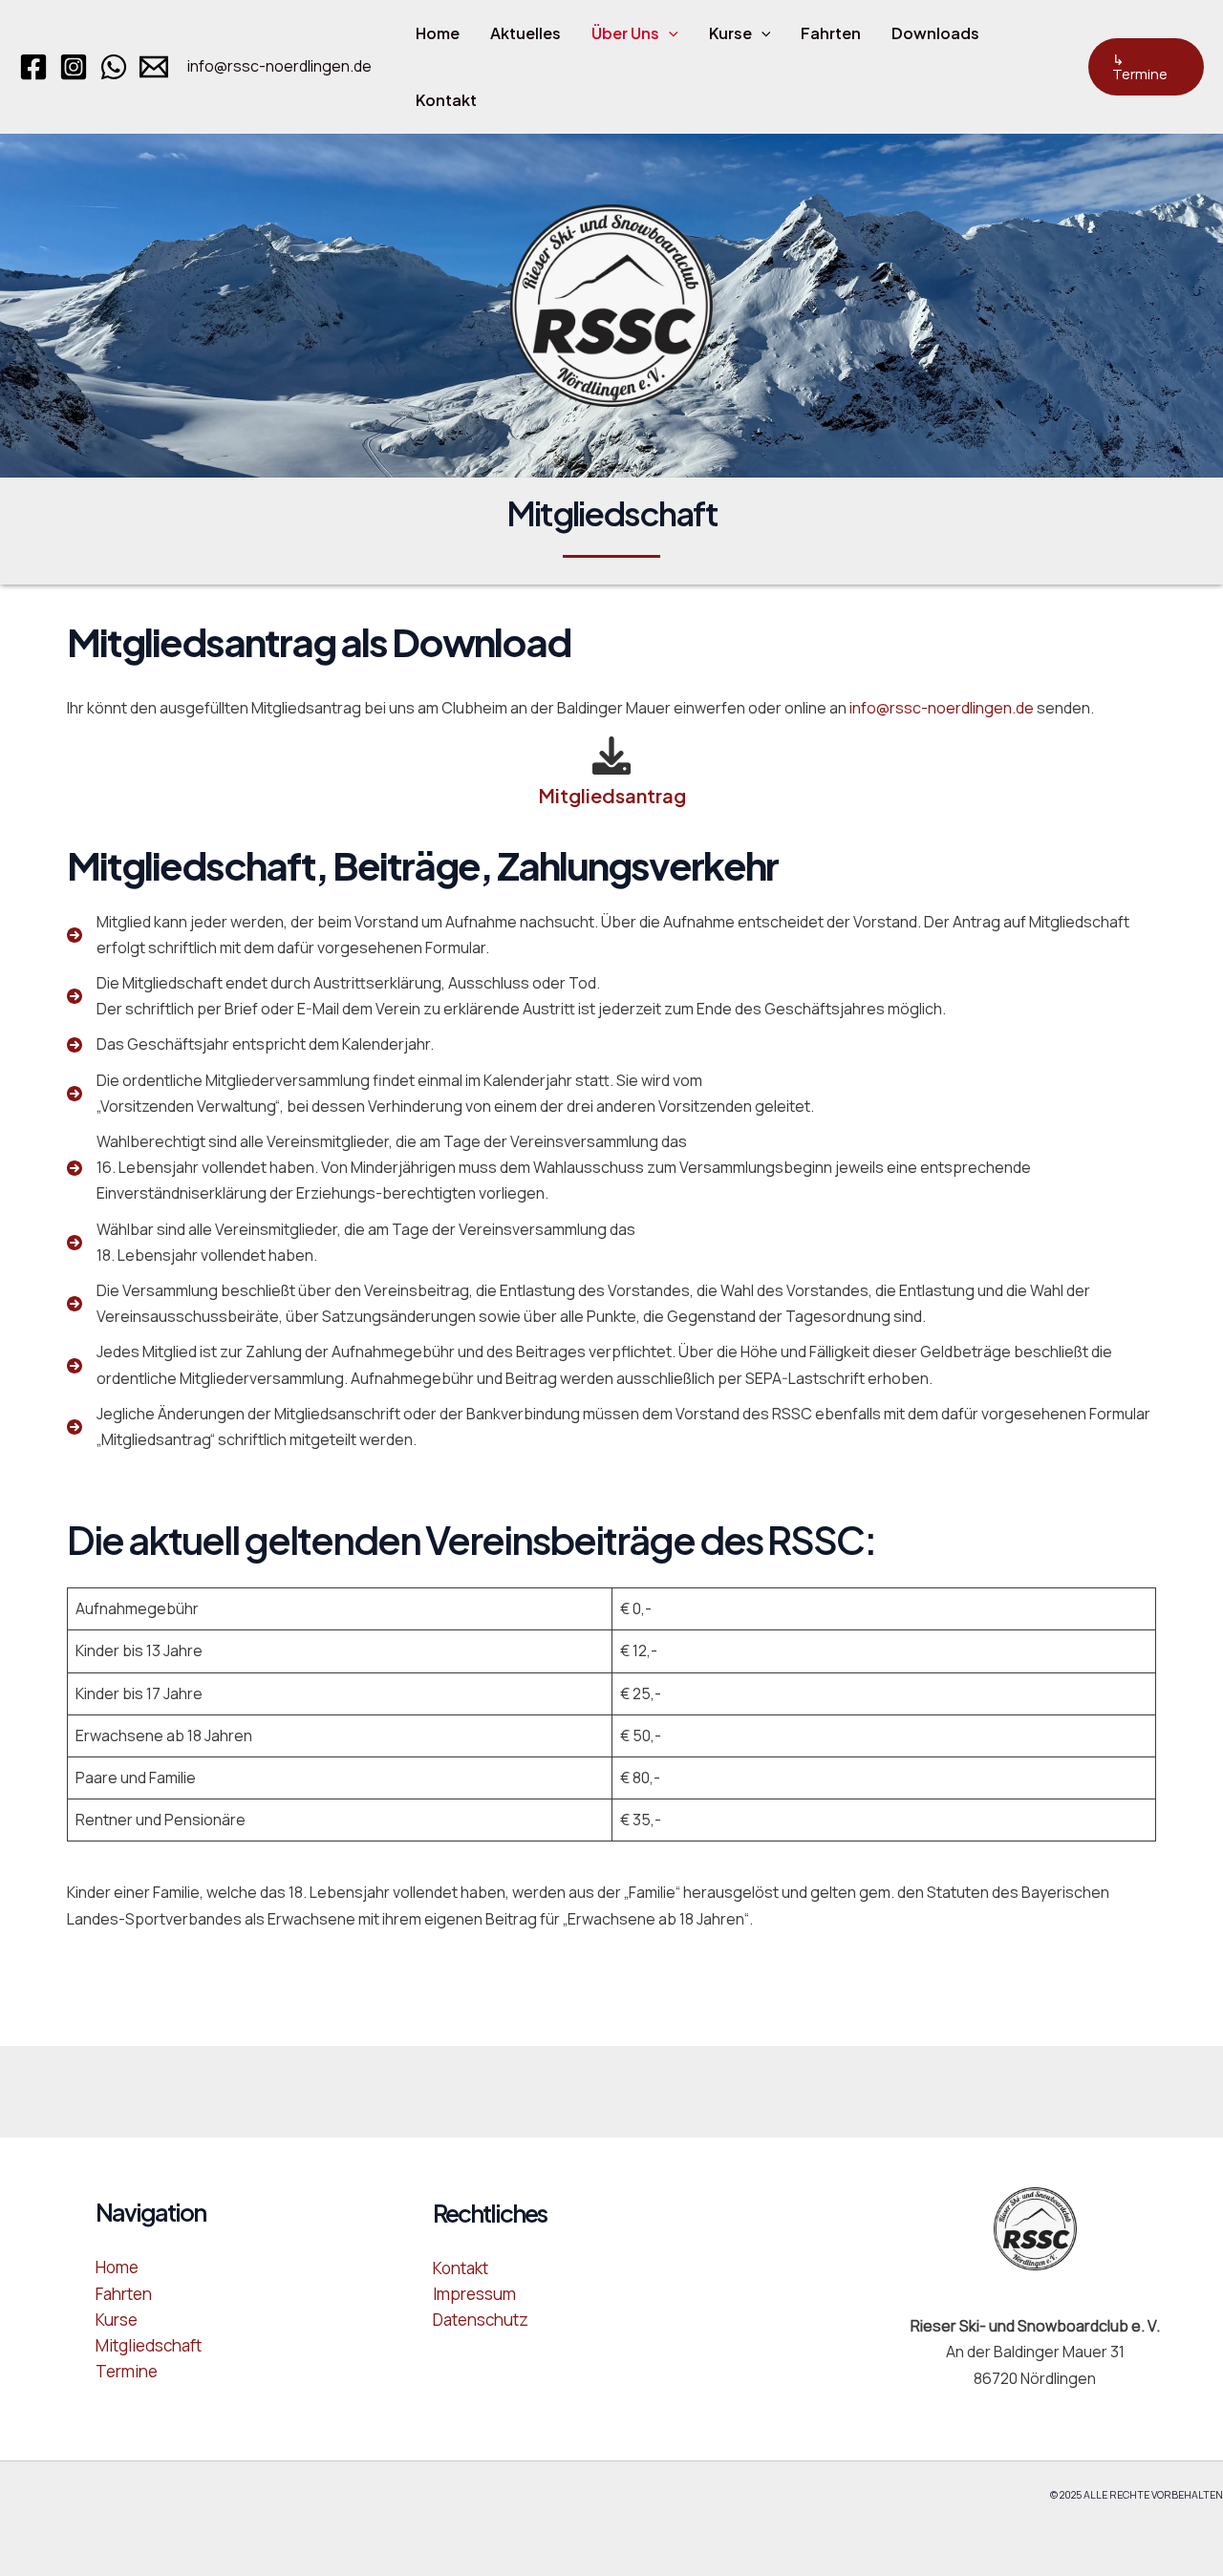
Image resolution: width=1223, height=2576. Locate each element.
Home (438, 33)
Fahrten (831, 33)
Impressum (474, 2294)
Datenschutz (481, 2320)
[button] (669, 33)
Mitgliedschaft (149, 2345)
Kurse (730, 33)
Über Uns (625, 33)
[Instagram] (74, 67)
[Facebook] (33, 67)
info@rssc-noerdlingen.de (279, 66)
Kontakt (446, 100)
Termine (127, 2371)
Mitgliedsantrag (612, 795)
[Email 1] (154, 67)
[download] (611, 753)
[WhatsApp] (114, 67)
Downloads (935, 33)
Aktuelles (526, 33)
